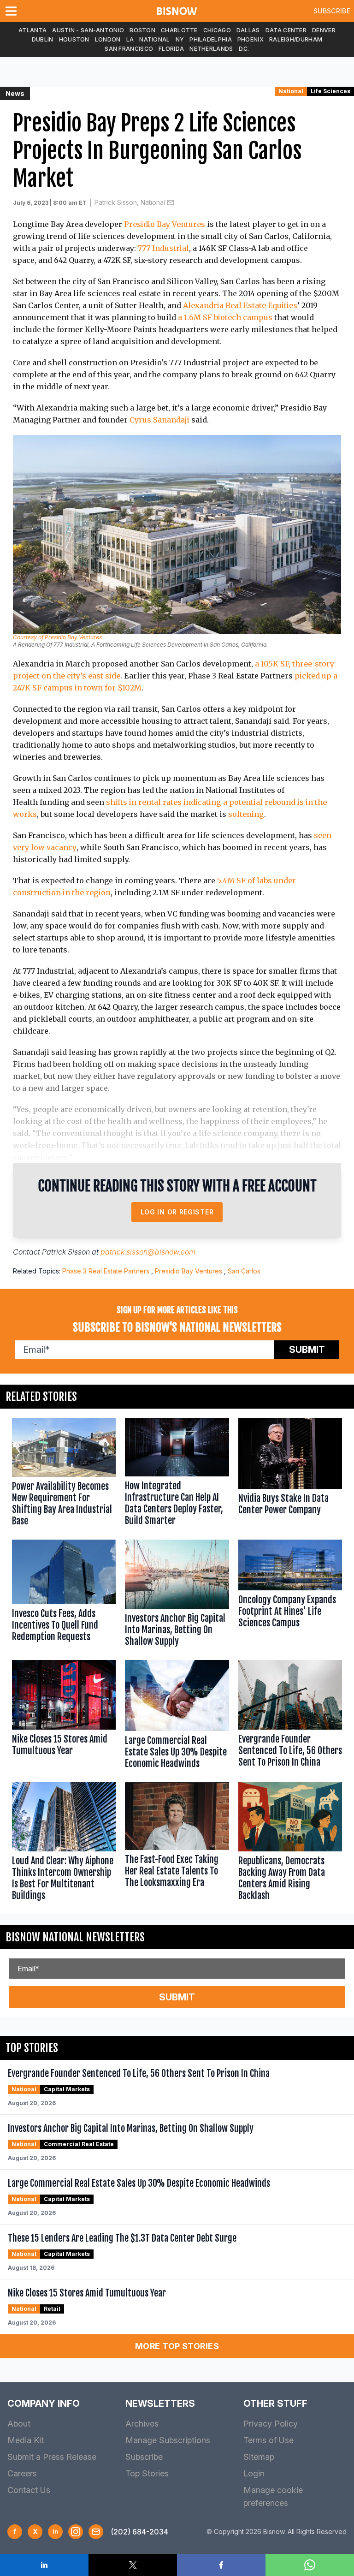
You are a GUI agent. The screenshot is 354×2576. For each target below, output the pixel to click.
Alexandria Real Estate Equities (240, 305)
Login (254, 2473)
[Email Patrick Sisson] (171, 202)
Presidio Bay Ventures (165, 224)
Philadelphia (211, 39)
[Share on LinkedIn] (44, 2565)
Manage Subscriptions (168, 2440)
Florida (171, 49)
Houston (74, 39)
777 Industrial (163, 248)
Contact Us (29, 2490)
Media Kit (26, 2440)
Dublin (43, 39)
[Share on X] (133, 2565)
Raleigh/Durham (296, 39)
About (19, 2424)
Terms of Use (268, 2440)
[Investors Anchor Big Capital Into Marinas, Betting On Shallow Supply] (177, 1595)
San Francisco (129, 49)
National (154, 39)
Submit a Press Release (52, 2457)
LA (130, 39)
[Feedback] (96, 2532)
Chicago (217, 30)
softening (246, 814)
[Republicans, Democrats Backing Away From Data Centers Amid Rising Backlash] (290, 1844)
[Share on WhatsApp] (310, 2565)
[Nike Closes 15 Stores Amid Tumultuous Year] (64, 1716)
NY (180, 39)
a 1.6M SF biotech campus (225, 317)
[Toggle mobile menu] (13, 11)
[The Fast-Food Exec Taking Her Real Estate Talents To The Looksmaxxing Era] (177, 1844)
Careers (22, 2473)
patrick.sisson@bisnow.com (148, 1252)
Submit (307, 1350)
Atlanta (32, 30)
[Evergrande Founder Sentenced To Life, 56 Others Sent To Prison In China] (290, 1716)
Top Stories (147, 2473)
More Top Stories (177, 2346)
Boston (142, 30)
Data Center (286, 30)
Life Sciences (330, 91)
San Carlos (244, 1271)
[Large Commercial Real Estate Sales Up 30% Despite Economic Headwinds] (177, 1716)
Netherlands (211, 49)
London (108, 39)
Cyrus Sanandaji (159, 420)
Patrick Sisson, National (130, 202)
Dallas (248, 30)
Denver (324, 30)
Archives (142, 2424)
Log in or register (177, 1212)
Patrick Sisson (66, 1252)
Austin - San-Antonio (88, 30)
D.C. (244, 49)
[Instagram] (76, 2532)
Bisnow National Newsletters (75, 1937)
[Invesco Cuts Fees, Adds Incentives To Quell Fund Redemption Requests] (64, 1595)
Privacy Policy (271, 2424)
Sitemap (259, 2457)
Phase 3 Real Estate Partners (106, 1271)
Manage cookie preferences (273, 2496)
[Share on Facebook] (221, 2565)
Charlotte (179, 30)
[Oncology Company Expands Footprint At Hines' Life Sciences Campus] (290, 1595)
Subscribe (332, 11)
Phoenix (251, 39)
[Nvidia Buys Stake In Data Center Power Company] (290, 1474)
